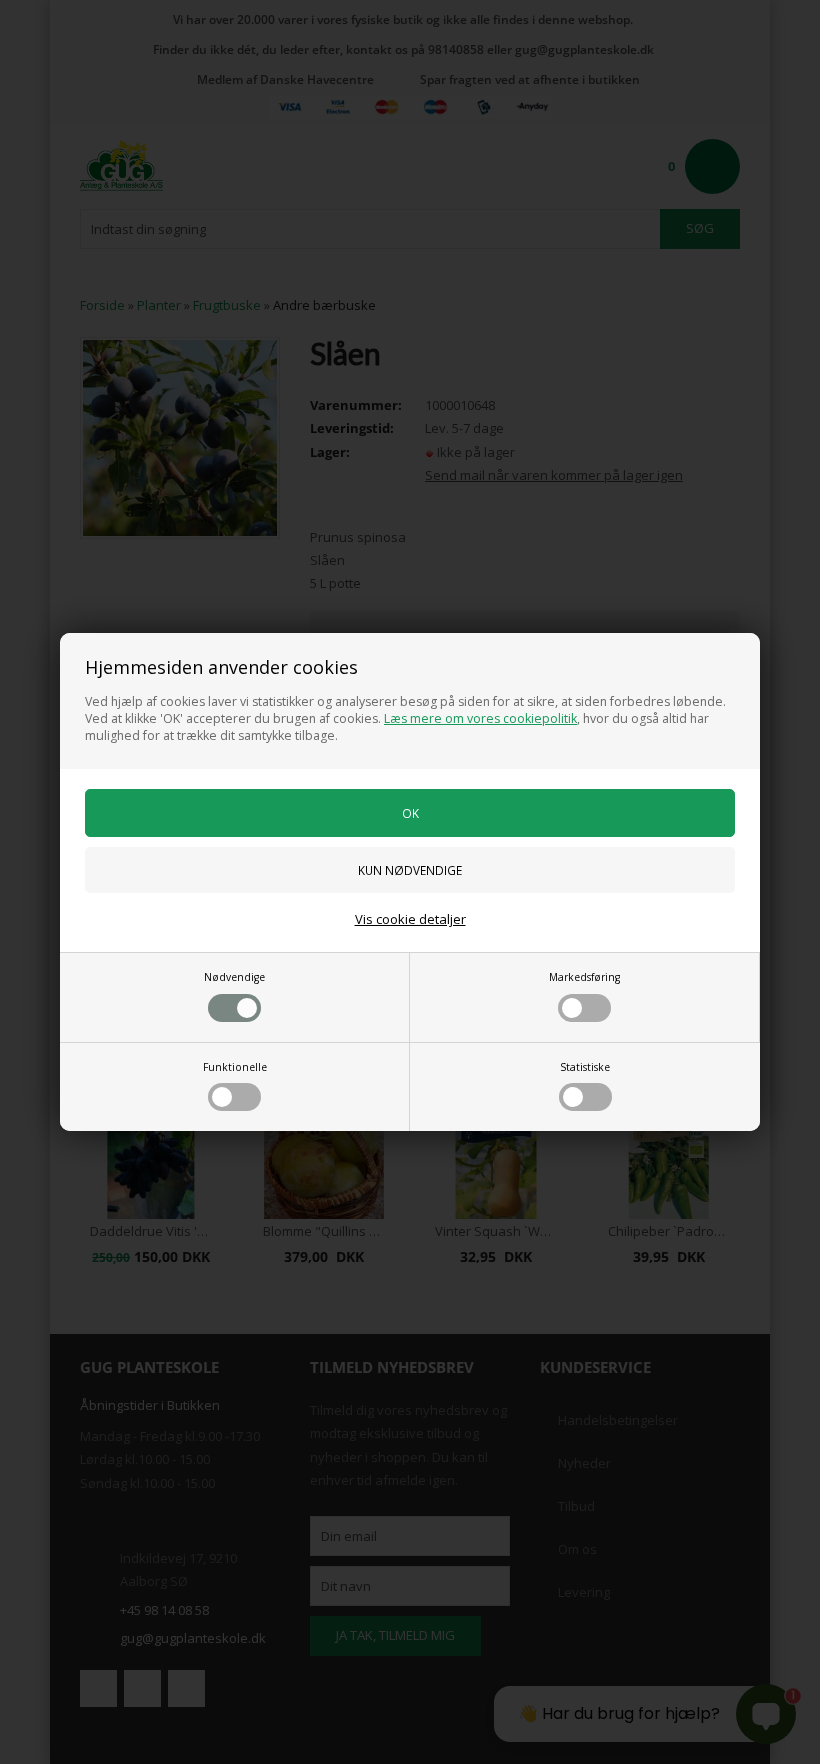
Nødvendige (234, 977)
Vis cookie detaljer (410, 919)
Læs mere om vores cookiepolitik (480, 718)
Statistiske (585, 1067)
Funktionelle (235, 1067)
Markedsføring (584, 977)
